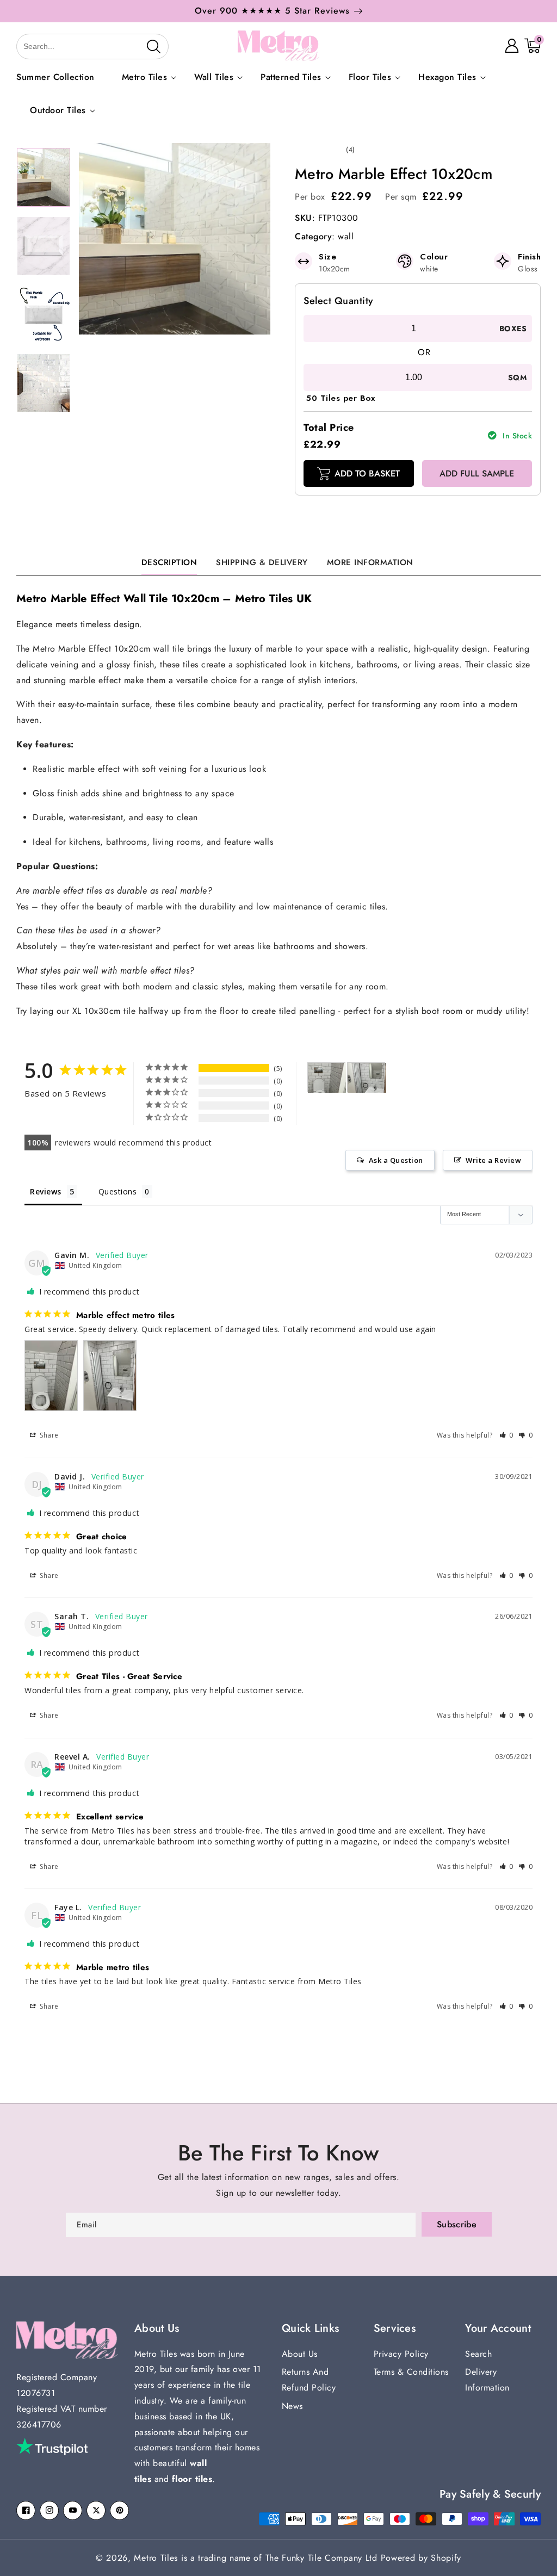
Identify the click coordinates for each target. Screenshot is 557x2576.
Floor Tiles (370, 78)
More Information (370, 562)
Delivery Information (487, 2380)
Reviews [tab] (46, 1191)
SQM (517, 377)
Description (169, 562)
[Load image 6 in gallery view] (44, 246)
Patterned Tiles (291, 78)
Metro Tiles (145, 78)
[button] (28, 46)
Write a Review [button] (493, 1160)
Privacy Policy (401, 2354)
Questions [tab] (118, 1191)
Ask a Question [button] (396, 1160)
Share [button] (48, 1435)
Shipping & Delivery (262, 562)
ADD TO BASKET (367, 473)
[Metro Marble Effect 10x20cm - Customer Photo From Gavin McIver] (327, 1078)
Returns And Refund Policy (309, 2380)
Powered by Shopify (421, 2558)
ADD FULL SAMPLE (477, 473)
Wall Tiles (214, 78)
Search (478, 2354)
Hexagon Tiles (447, 78)
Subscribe (457, 2224)
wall (346, 236)
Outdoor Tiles (58, 111)
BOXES (513, 329)
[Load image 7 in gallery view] (44, 314)
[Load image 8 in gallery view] (44, 383)
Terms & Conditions (411, 2372)
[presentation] (545, 17)
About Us (300, 2354)
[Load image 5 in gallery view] (44, 177)
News (292, 2406)
